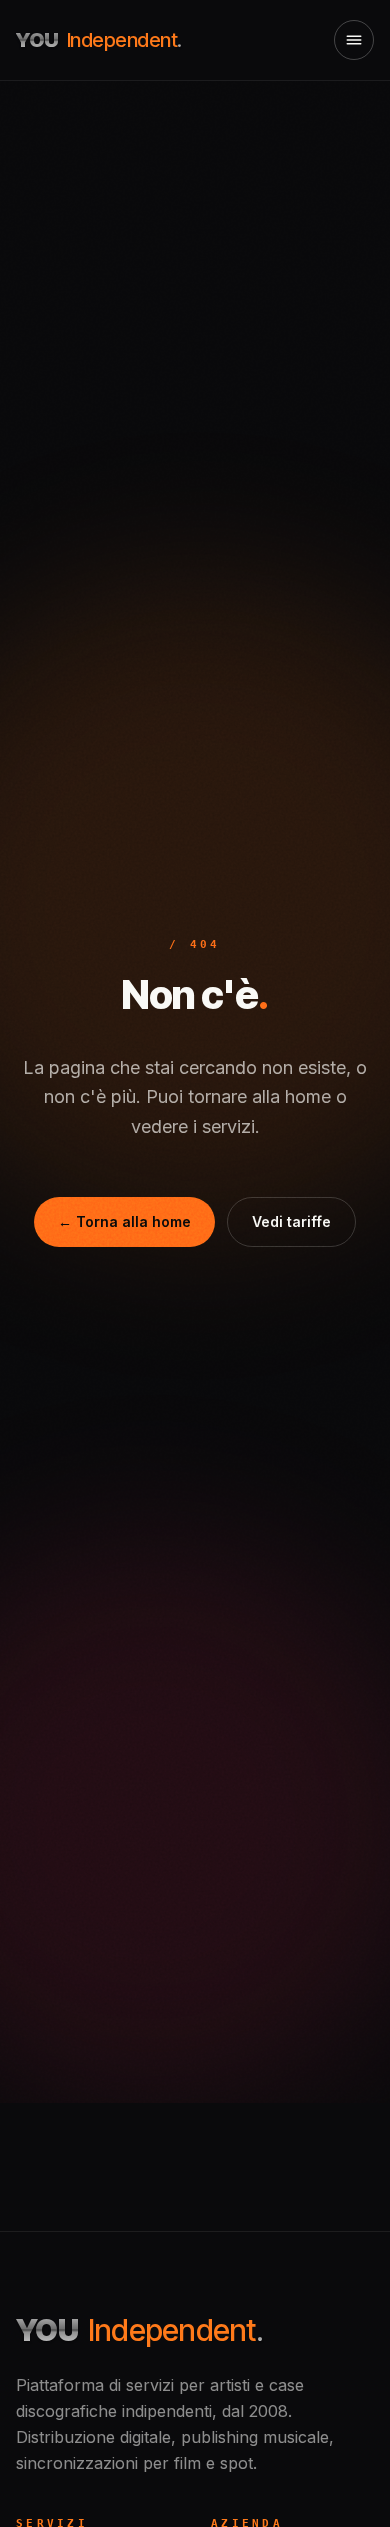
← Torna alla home (124, 1221)
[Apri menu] (354, 40)
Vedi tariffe (291, 1221)
